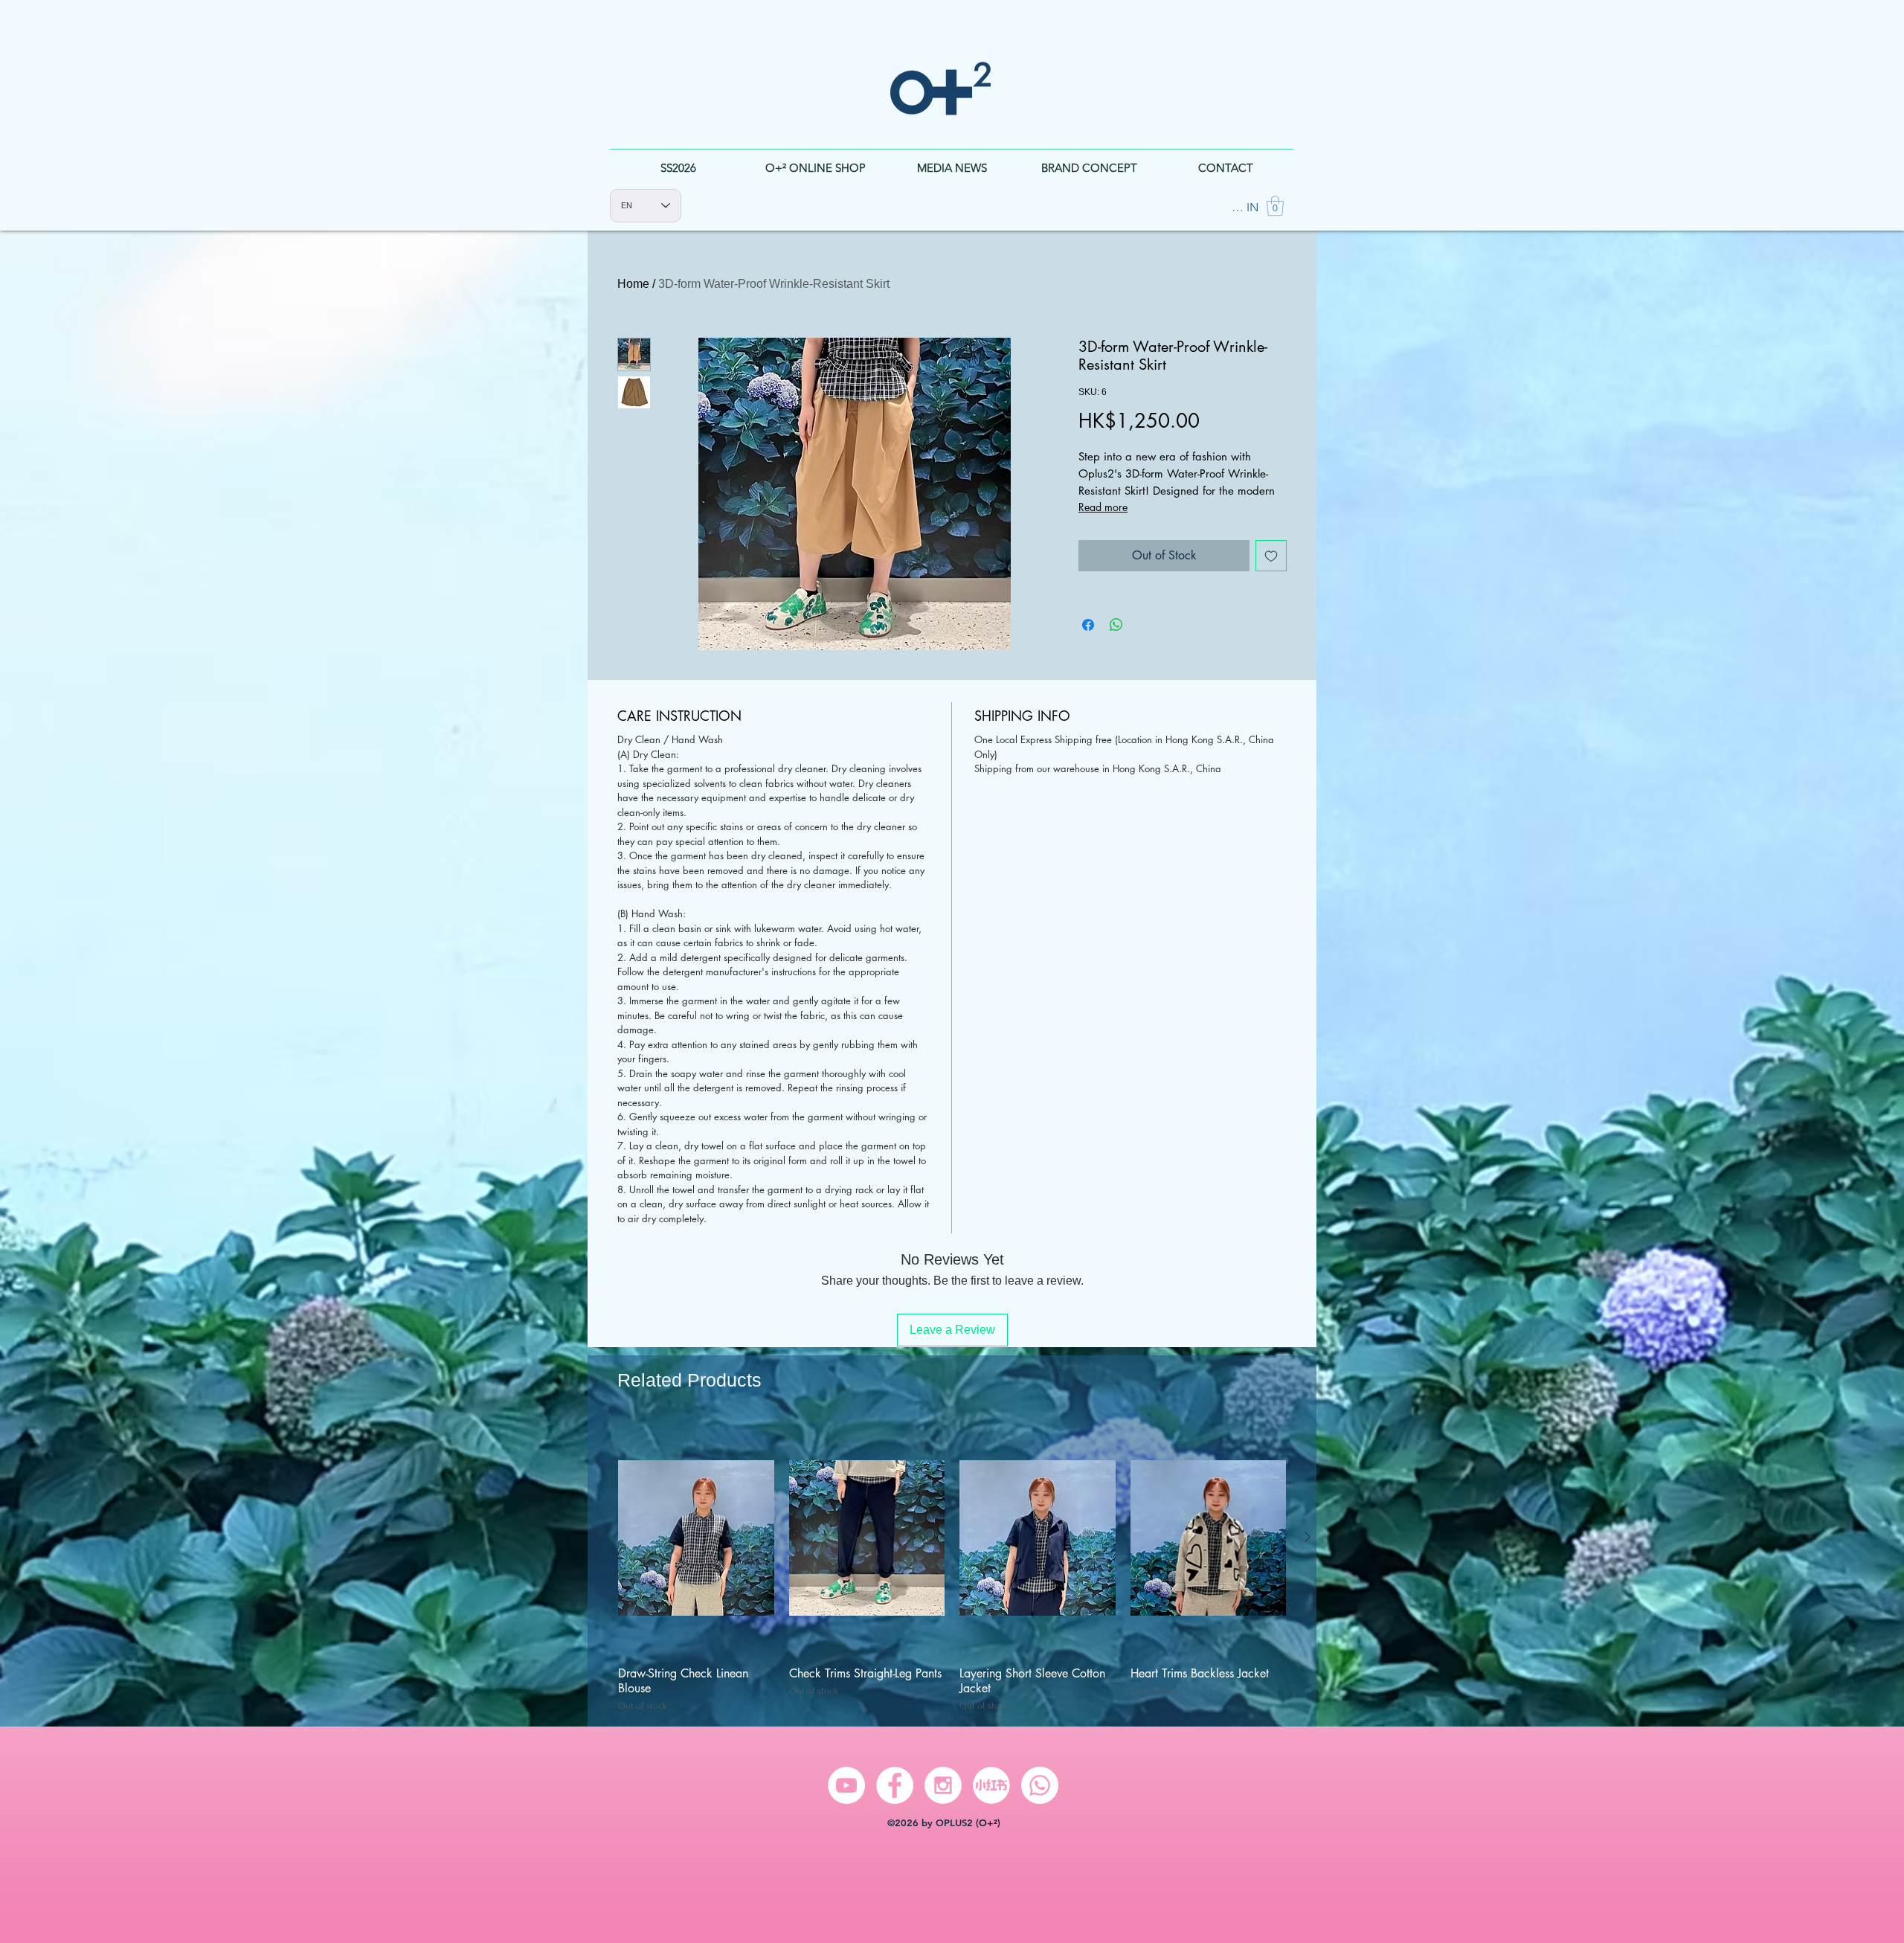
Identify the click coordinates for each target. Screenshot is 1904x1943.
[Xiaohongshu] (991, 1785)
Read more (1103, 507)
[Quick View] (696, 1538)
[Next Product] (1308, 1537)
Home (633, 284)
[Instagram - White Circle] (943, 1785)
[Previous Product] (596, 1537)
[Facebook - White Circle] (895, 1785)
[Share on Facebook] (1088, 625)
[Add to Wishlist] (1271, 556)
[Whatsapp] (1040, 1785)
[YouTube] (846, 1785)
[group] (952, 1567)
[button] (1275, 206)
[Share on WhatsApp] (1116, 625)
